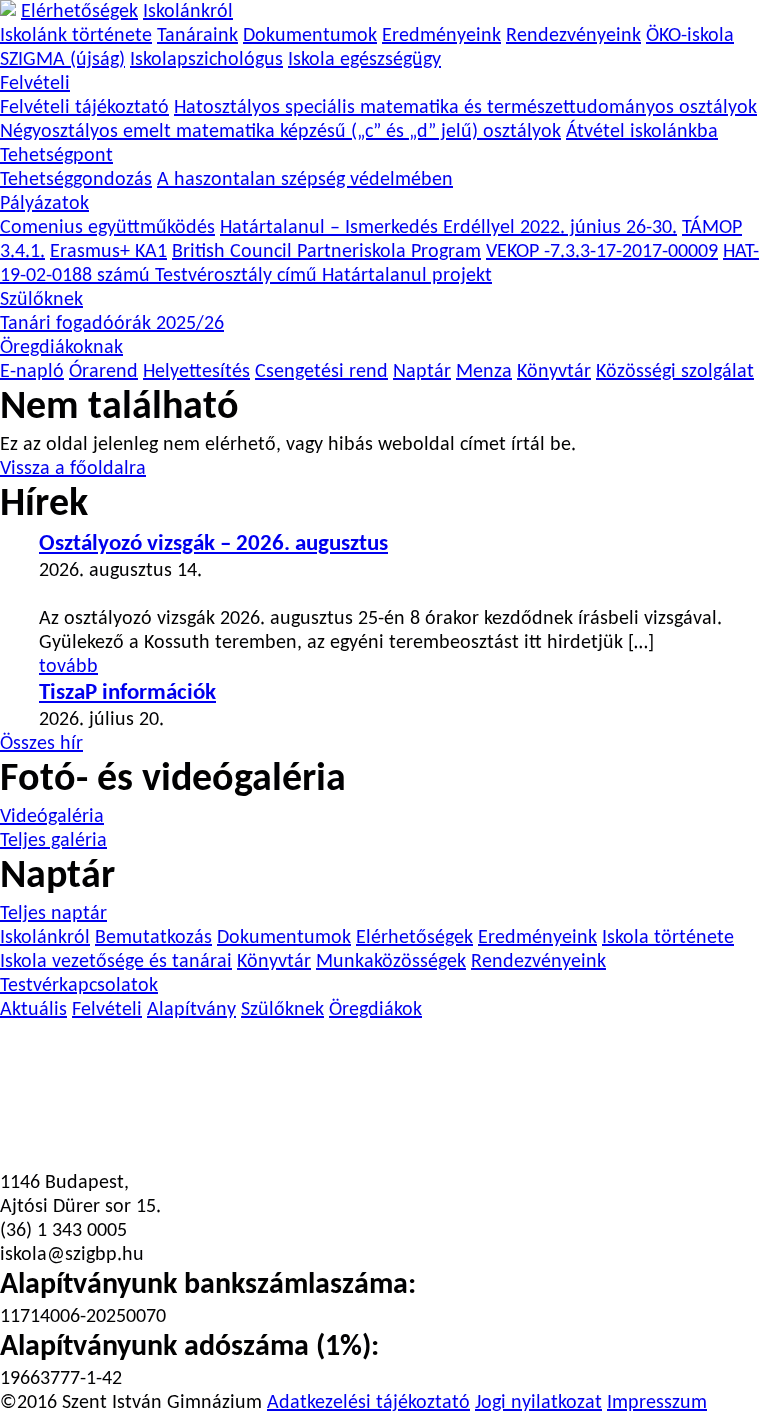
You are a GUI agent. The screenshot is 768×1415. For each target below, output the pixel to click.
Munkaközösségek (391, 962)
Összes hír (41, 744)
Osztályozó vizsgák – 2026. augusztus (213, 544)
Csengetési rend (321, 372)
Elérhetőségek (79, 12)
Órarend (103, 372)
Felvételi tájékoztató (84, 108)
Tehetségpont (56, 156)
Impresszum (657, 1403)
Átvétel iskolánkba (642, 132)
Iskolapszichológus (206, 60)
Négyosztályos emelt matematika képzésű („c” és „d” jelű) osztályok (280, 132)
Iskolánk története (76, 36)
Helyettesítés (196, 372)
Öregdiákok (375, 1010)
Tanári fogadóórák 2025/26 (112, 324)
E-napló (32, 372)
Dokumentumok (310, 36)
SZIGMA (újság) (62, 60)
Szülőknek (41, 300)
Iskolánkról (188, 12)
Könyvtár (554, 372)
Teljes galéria (53, 841)
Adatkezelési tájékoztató (368, 1403)
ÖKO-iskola (690, 36)
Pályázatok (44, 204)
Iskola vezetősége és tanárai (116, 962)
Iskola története (668, 938)
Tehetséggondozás (76, 180)
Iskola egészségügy (364, 60)
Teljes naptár (53, 914)
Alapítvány (191, 1010)
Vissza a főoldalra (73, 469)
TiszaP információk (127, 693)
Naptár (422, 372)
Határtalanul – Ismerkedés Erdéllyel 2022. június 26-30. (448, 228)
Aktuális (33, 1010)
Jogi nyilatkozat (538, 1403)
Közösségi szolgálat (675, 372)
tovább (68, 667)
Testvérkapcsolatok (79, 986)
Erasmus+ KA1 (108, 252)
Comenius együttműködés (107, 228)
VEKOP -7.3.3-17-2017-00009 (602, 252)
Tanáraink (197, 36)
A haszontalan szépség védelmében (305, 180)
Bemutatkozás (153, 938)
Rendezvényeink (573, 36)
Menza (484, 372)
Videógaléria (52, 817)
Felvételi (35, 84)
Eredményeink (441, 36)
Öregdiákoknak (61, 348)
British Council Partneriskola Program (326, 252)
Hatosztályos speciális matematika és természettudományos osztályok (465, 108)
